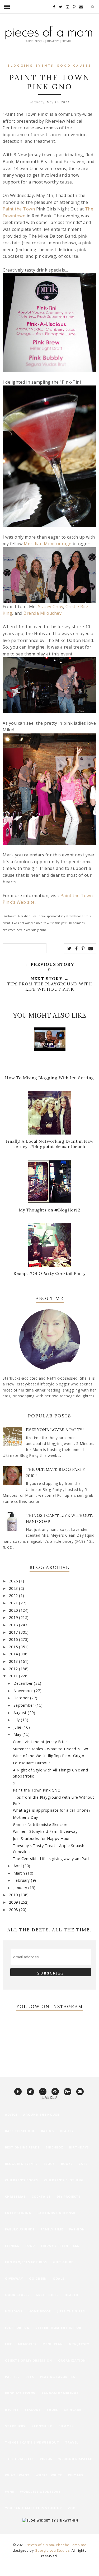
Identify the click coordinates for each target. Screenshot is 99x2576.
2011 (14, 1676)
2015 (14, 1647)
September (24, 1705)
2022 (14, 1595)
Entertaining (18, 2213)
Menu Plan (53, 2344)
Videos (46, 2459)
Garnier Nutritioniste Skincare (40, 1824)
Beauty (67, 2131)
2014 (14, 1654)
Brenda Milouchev (43, 613)
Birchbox (54, 2147)
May (18, 1734)
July (17, 1720)
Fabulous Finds (20, 2229)
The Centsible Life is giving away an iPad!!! (52, 1859)
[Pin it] (83, 948)
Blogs (49, 2164)
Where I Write (49, 2475)
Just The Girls (71, 2311)
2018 (14, 1625)
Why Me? (76, 2475)
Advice (11, 2114)
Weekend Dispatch (76, 2459)
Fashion (77, 2229)
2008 (14, 1910)
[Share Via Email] (91, 948)
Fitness (12, 2246)
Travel (72, 2442)
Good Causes (74, 66)
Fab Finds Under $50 (56, 2213)
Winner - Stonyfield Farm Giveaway (45, 1831)
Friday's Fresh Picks (60, 2246)
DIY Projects (69, 2196)
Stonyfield (42, 2426)
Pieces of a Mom (40, 2545)
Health (72, 2295)
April (18, 1866)
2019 (14, 1617)
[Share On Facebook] (77, 948)
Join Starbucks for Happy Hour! (42, 1838)
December (24, 1683)
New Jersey (79, 2344)
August (21, 1713)
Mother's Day (25, 1817)
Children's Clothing (64, 2180)
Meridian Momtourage (48, 544)
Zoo (72, 2508)
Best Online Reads (22, 2147)
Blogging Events (31, 66)
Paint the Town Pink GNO (37, 1790)
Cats (83, 2164)
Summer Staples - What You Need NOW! (51, 1749)
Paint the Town (19, 209)
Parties (12, 2377)
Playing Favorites (58, 2377)
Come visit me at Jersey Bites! (41, 1742)
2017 (14, 1632)
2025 (14, 1581)
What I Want (17, 2475)
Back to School (20, 2131)
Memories (27, 2344)
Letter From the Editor (58, 2328)
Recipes (12, 2410)
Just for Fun (17, 2328)
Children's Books (22, 2180)
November (24, 1691)
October (22, 1698)
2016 (14, 1639)
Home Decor (40, 2311)
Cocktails (41, 2196)
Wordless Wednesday (40, 2492)
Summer (66, 2426)
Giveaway (14, 2278)
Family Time (52, 2229)
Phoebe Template (71, 2545)
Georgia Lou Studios (52, 2550)
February (22, 1880)
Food (30, 2246)
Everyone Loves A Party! (55, 1430)
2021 (14, 1603)
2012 (14, 1669)
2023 (14, 1588)
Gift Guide (63, 2262)
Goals (59, 2278)
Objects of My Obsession (29, 2360)
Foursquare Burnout (32, 1763)
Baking (48, 2131)
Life (8, 2344)
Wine (10, 2492)
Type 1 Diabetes (19, 2459)
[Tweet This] (69, 948)
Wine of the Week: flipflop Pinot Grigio (49, 1756)
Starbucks (15, 2426)
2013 (14, 1661)
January (21, 1888)
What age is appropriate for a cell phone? (52, 1810)
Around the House (41, 2114)
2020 (14, 1610)
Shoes (52, 2410)
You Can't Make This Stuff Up (33, 2508)
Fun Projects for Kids (26, 2262)
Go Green (38, 2278)
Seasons (33, 2410)
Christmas (15, 2196)
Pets (30, 2377)
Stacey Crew (51, 607)
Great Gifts (47, 2295)
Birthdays (79, 2147)
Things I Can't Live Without (32, 2442)
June (18, 1727)
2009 (14, 1902)
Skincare (73, 2410)
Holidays (14, 2311)
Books (67, 2164)
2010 (14, 1895)
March (20, 1873)
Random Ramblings (60, 2393)
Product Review (20, 2393)
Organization (72, 2360)
